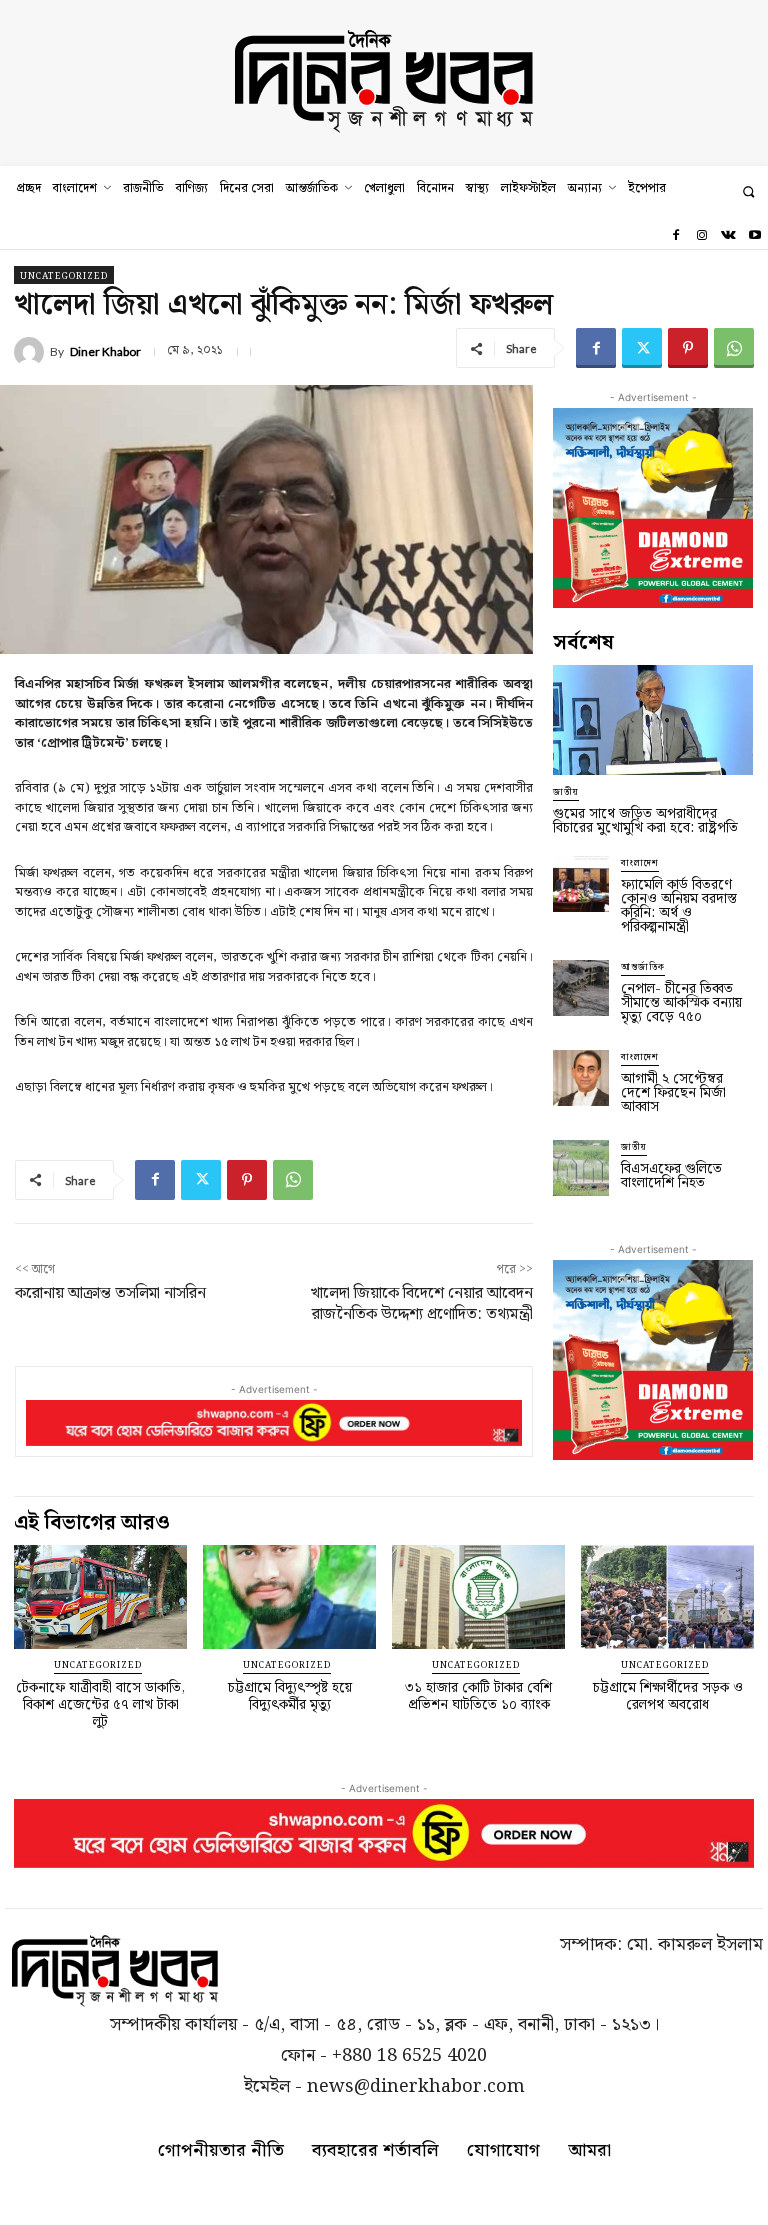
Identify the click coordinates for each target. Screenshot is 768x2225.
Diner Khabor (105, 352)
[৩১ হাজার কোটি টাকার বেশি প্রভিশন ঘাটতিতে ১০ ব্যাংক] (478, 1597)
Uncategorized (64, 276)
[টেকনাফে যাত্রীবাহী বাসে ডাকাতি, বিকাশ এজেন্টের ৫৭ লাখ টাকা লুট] (100, 1597)
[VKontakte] (728, 236)
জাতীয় (566, 792)
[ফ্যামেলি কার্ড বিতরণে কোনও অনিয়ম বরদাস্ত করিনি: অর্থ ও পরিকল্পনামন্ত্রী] (581, 884)
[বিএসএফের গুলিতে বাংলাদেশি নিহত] (581, 1168)
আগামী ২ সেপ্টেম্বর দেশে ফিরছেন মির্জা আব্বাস (673, 1093)
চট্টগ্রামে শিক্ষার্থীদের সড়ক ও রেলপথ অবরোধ (668, 1696)
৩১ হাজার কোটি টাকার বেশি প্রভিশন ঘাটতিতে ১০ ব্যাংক (478, 1696)
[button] (748, 191)
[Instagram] (702, 236)
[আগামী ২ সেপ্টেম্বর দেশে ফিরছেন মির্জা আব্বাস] (581, 1078)
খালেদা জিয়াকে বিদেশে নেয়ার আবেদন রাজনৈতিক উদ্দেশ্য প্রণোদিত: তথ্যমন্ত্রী (421, 1304)
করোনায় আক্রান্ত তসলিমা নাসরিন (110, 1293)
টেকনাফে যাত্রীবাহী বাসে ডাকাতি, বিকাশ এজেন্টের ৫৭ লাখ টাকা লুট (100, 1705)
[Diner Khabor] (32, 352)
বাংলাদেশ (640, 863)
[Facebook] (675, 236)
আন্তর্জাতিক (643, 967)
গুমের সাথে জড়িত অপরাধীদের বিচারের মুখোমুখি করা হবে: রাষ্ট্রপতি (645, 821)
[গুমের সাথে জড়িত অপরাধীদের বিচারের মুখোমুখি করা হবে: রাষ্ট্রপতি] (653, 720)
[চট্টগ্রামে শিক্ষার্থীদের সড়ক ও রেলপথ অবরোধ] (667, 1597)
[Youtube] (755, 236)
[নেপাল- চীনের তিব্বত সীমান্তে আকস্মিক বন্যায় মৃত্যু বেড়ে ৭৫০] (581, 988)
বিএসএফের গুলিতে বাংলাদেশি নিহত (671, 1176)
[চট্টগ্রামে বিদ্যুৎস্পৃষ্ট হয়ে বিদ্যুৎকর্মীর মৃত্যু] (289, 1597)
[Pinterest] (688, 348)
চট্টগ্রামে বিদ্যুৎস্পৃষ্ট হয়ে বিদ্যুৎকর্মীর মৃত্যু (290, 1696)
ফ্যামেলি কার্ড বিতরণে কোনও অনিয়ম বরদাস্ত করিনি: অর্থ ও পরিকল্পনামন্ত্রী (679, 906)
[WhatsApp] (734, 348)
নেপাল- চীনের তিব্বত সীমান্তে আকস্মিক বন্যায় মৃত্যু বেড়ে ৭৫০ (681, 1003)
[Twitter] (642, 348)
